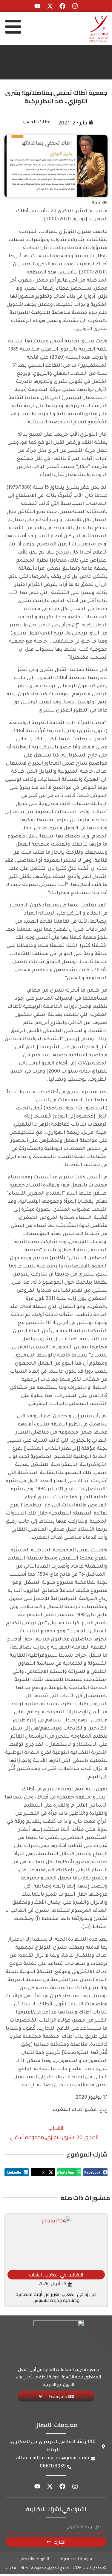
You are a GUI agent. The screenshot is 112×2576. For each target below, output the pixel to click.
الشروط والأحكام (35, 2559)
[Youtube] (37, 6)
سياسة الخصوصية (76, 2559)
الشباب (56, 2128)
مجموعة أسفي (27, 2137)
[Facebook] (62, 6)
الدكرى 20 (88, 2137)
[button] (95, 2172)
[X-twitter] (50, 6)
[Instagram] (75, 6)
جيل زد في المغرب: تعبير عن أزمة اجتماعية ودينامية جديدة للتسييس (56, 2297)
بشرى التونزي (60, 2137)
